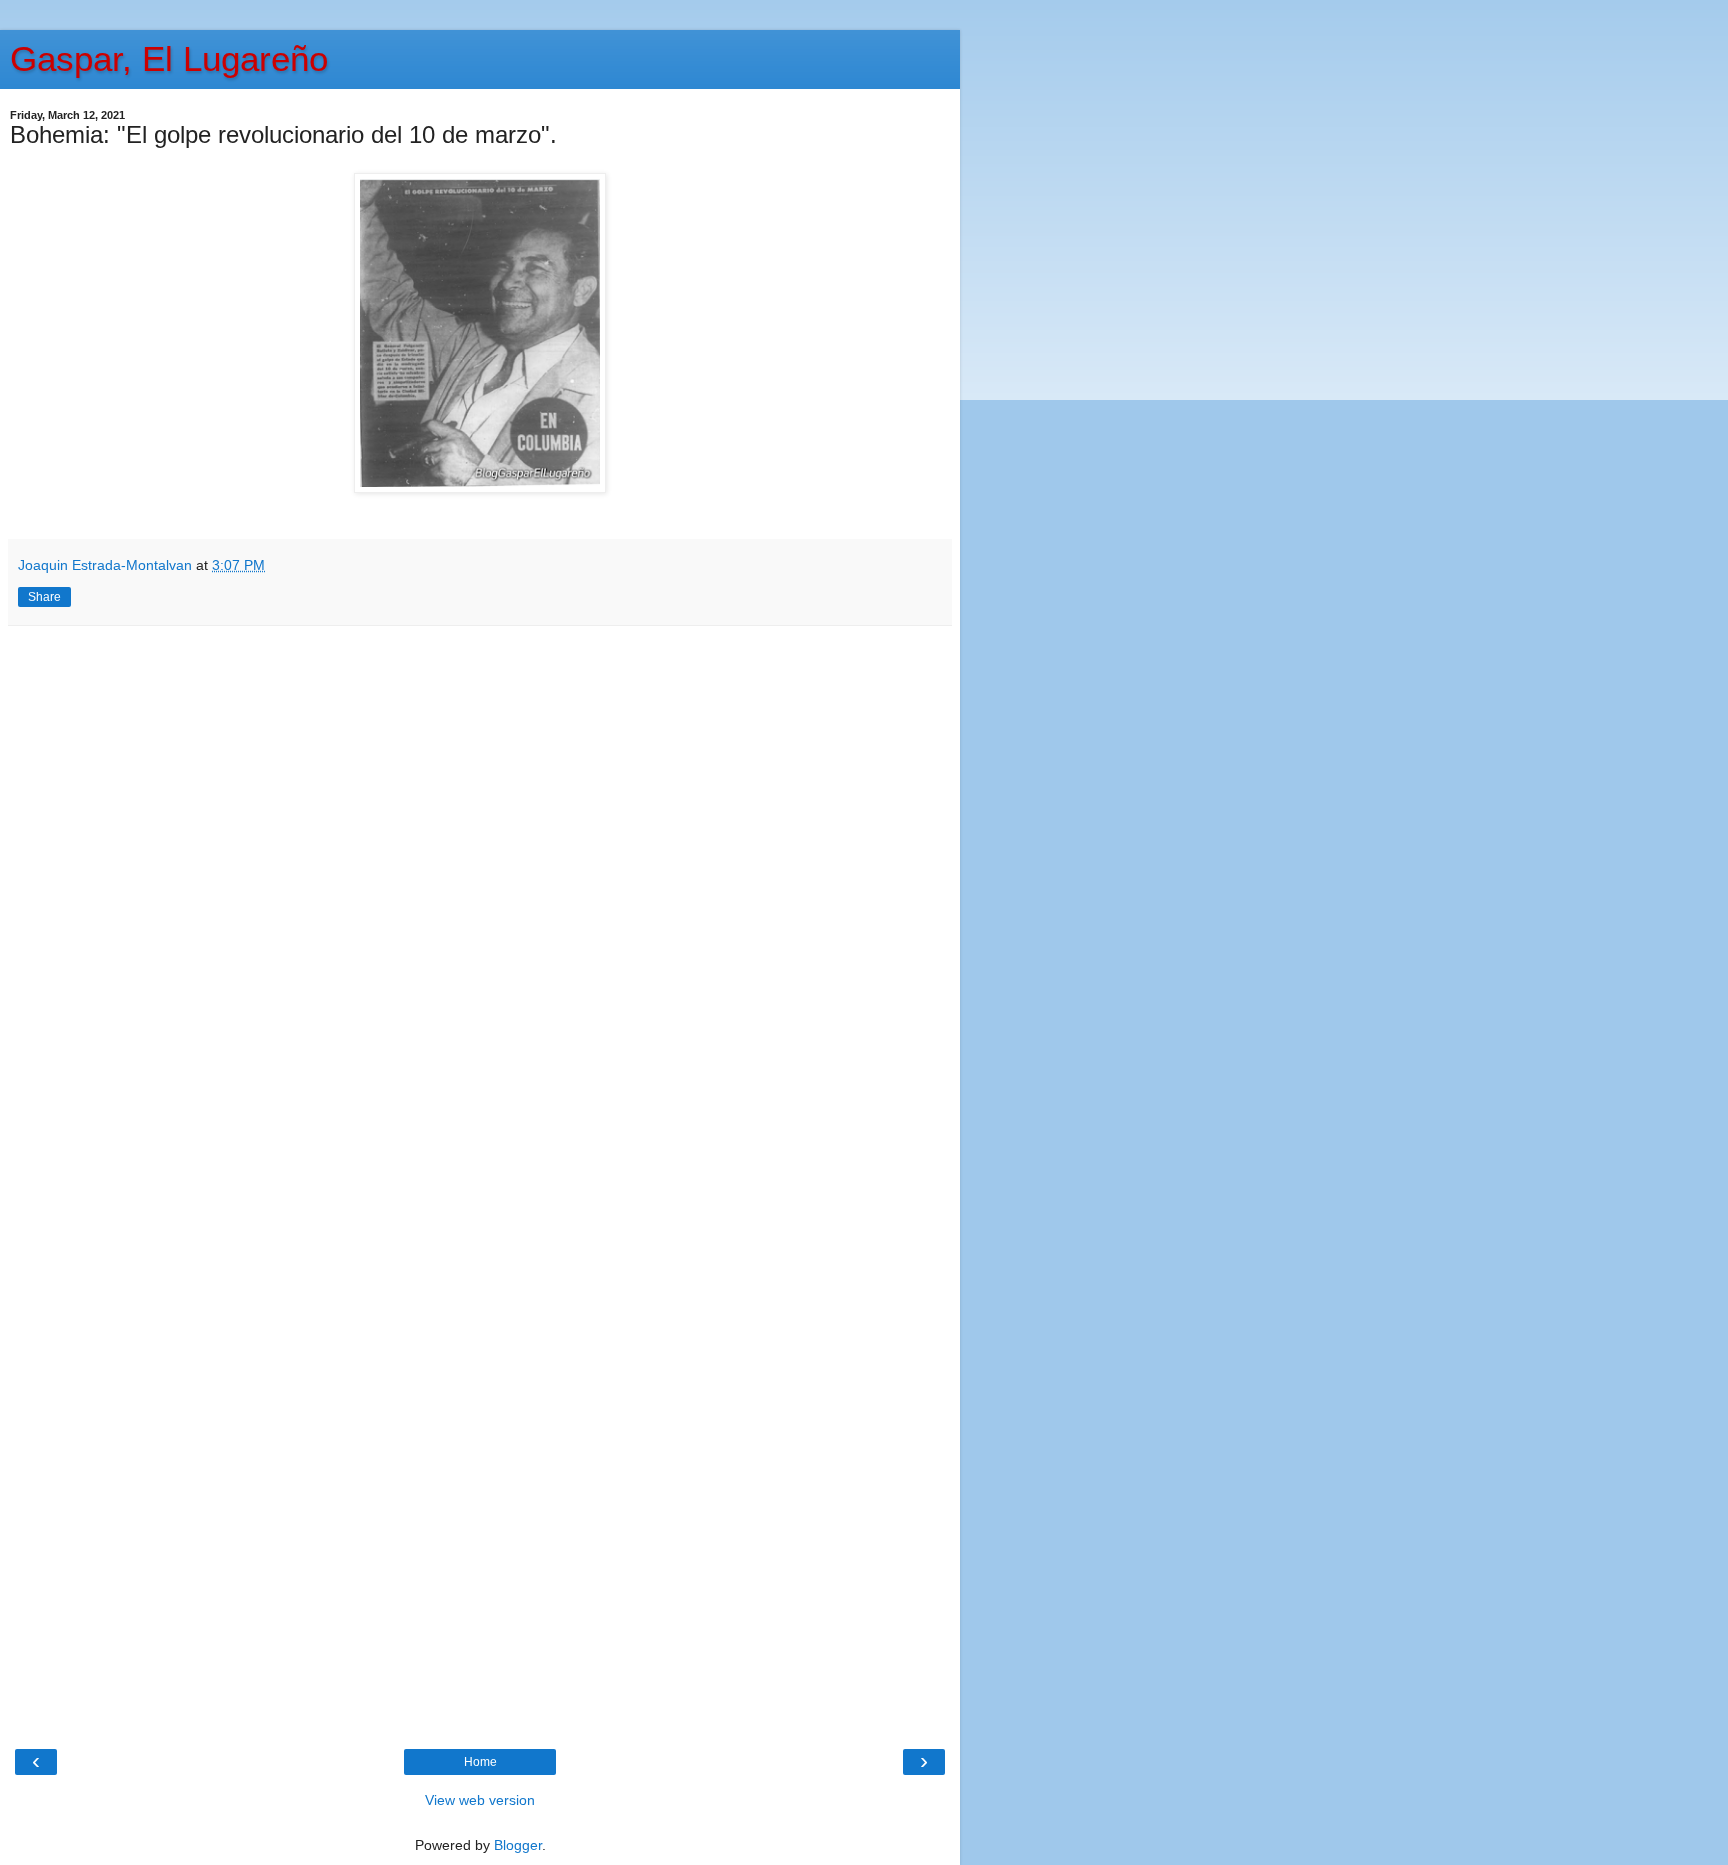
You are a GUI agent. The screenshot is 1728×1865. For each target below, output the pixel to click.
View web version (480, 1800)
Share (44, 597)
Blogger (518, 1845)
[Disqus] (480, 906)
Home (480, 1762)
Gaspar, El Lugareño (169, 59)
